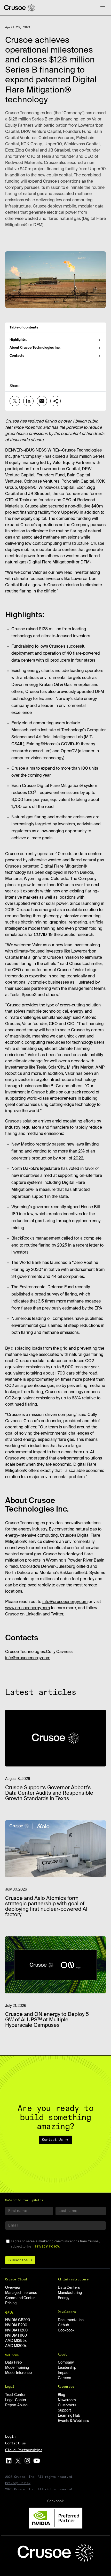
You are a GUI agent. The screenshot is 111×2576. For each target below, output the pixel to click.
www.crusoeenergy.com (27, 1608)
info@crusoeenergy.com (65, 1602)
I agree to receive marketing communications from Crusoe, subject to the (55, 2244)
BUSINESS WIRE (42, 450)
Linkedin (34, 1614)
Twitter (57, 1614)
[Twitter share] (15, 401)
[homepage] (19, 8)
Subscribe (18, 2260)
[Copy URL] (55, 401)
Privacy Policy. (47, 2246)
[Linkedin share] (28, 401)
